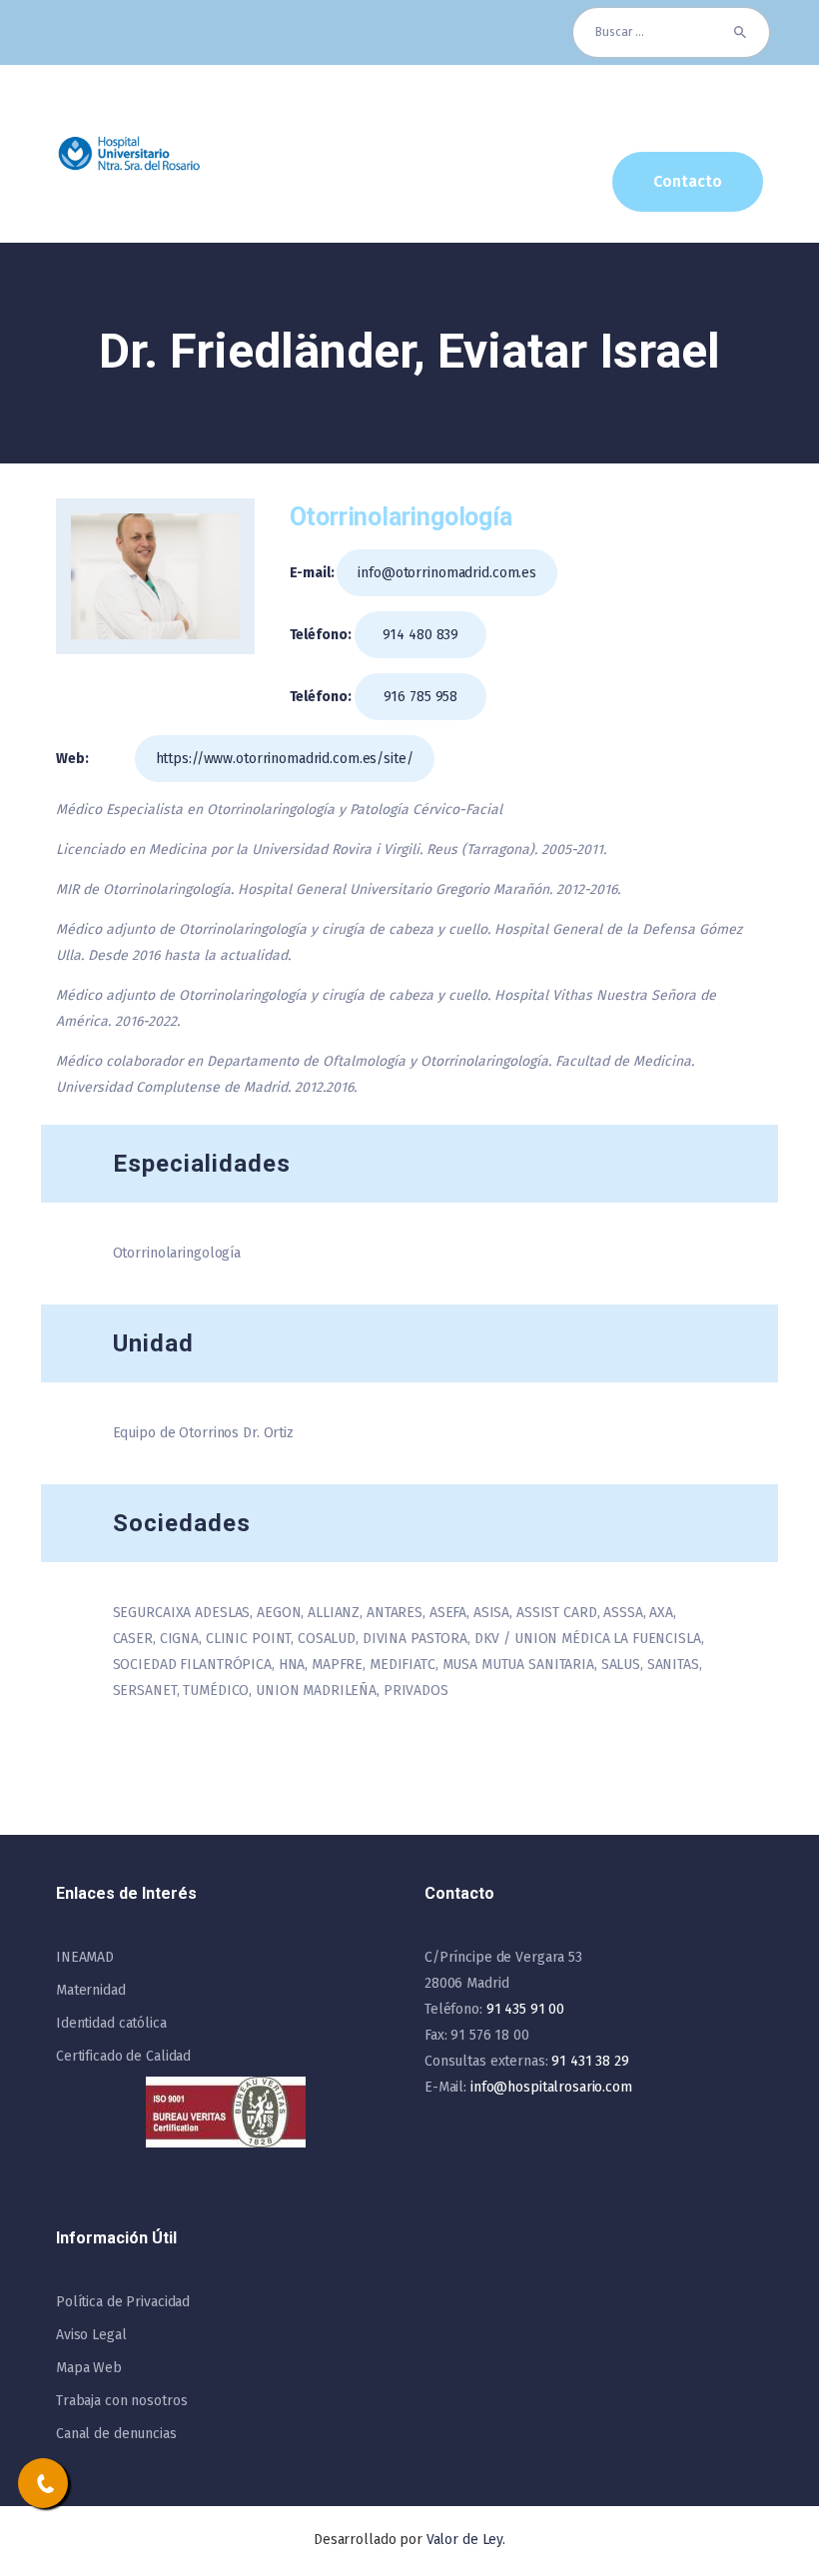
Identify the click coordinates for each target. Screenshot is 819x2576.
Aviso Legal (91, 2335)
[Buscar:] (671, 32)
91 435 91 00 (525, 2009)
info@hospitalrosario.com (551, 2087)
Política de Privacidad (123, 2302)
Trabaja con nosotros (121, 2401)
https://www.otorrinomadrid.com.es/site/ (285, 759)
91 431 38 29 (590, 2061)
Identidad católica (111, 2023)
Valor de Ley (464, 2540)
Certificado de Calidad (123, 2056)
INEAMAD (85, 1957)
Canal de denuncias (116, 2434)
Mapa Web (89, 2368)
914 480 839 (421, 635)
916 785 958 (421, 697)
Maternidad (91, 1990)
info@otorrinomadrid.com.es (447, 573)
